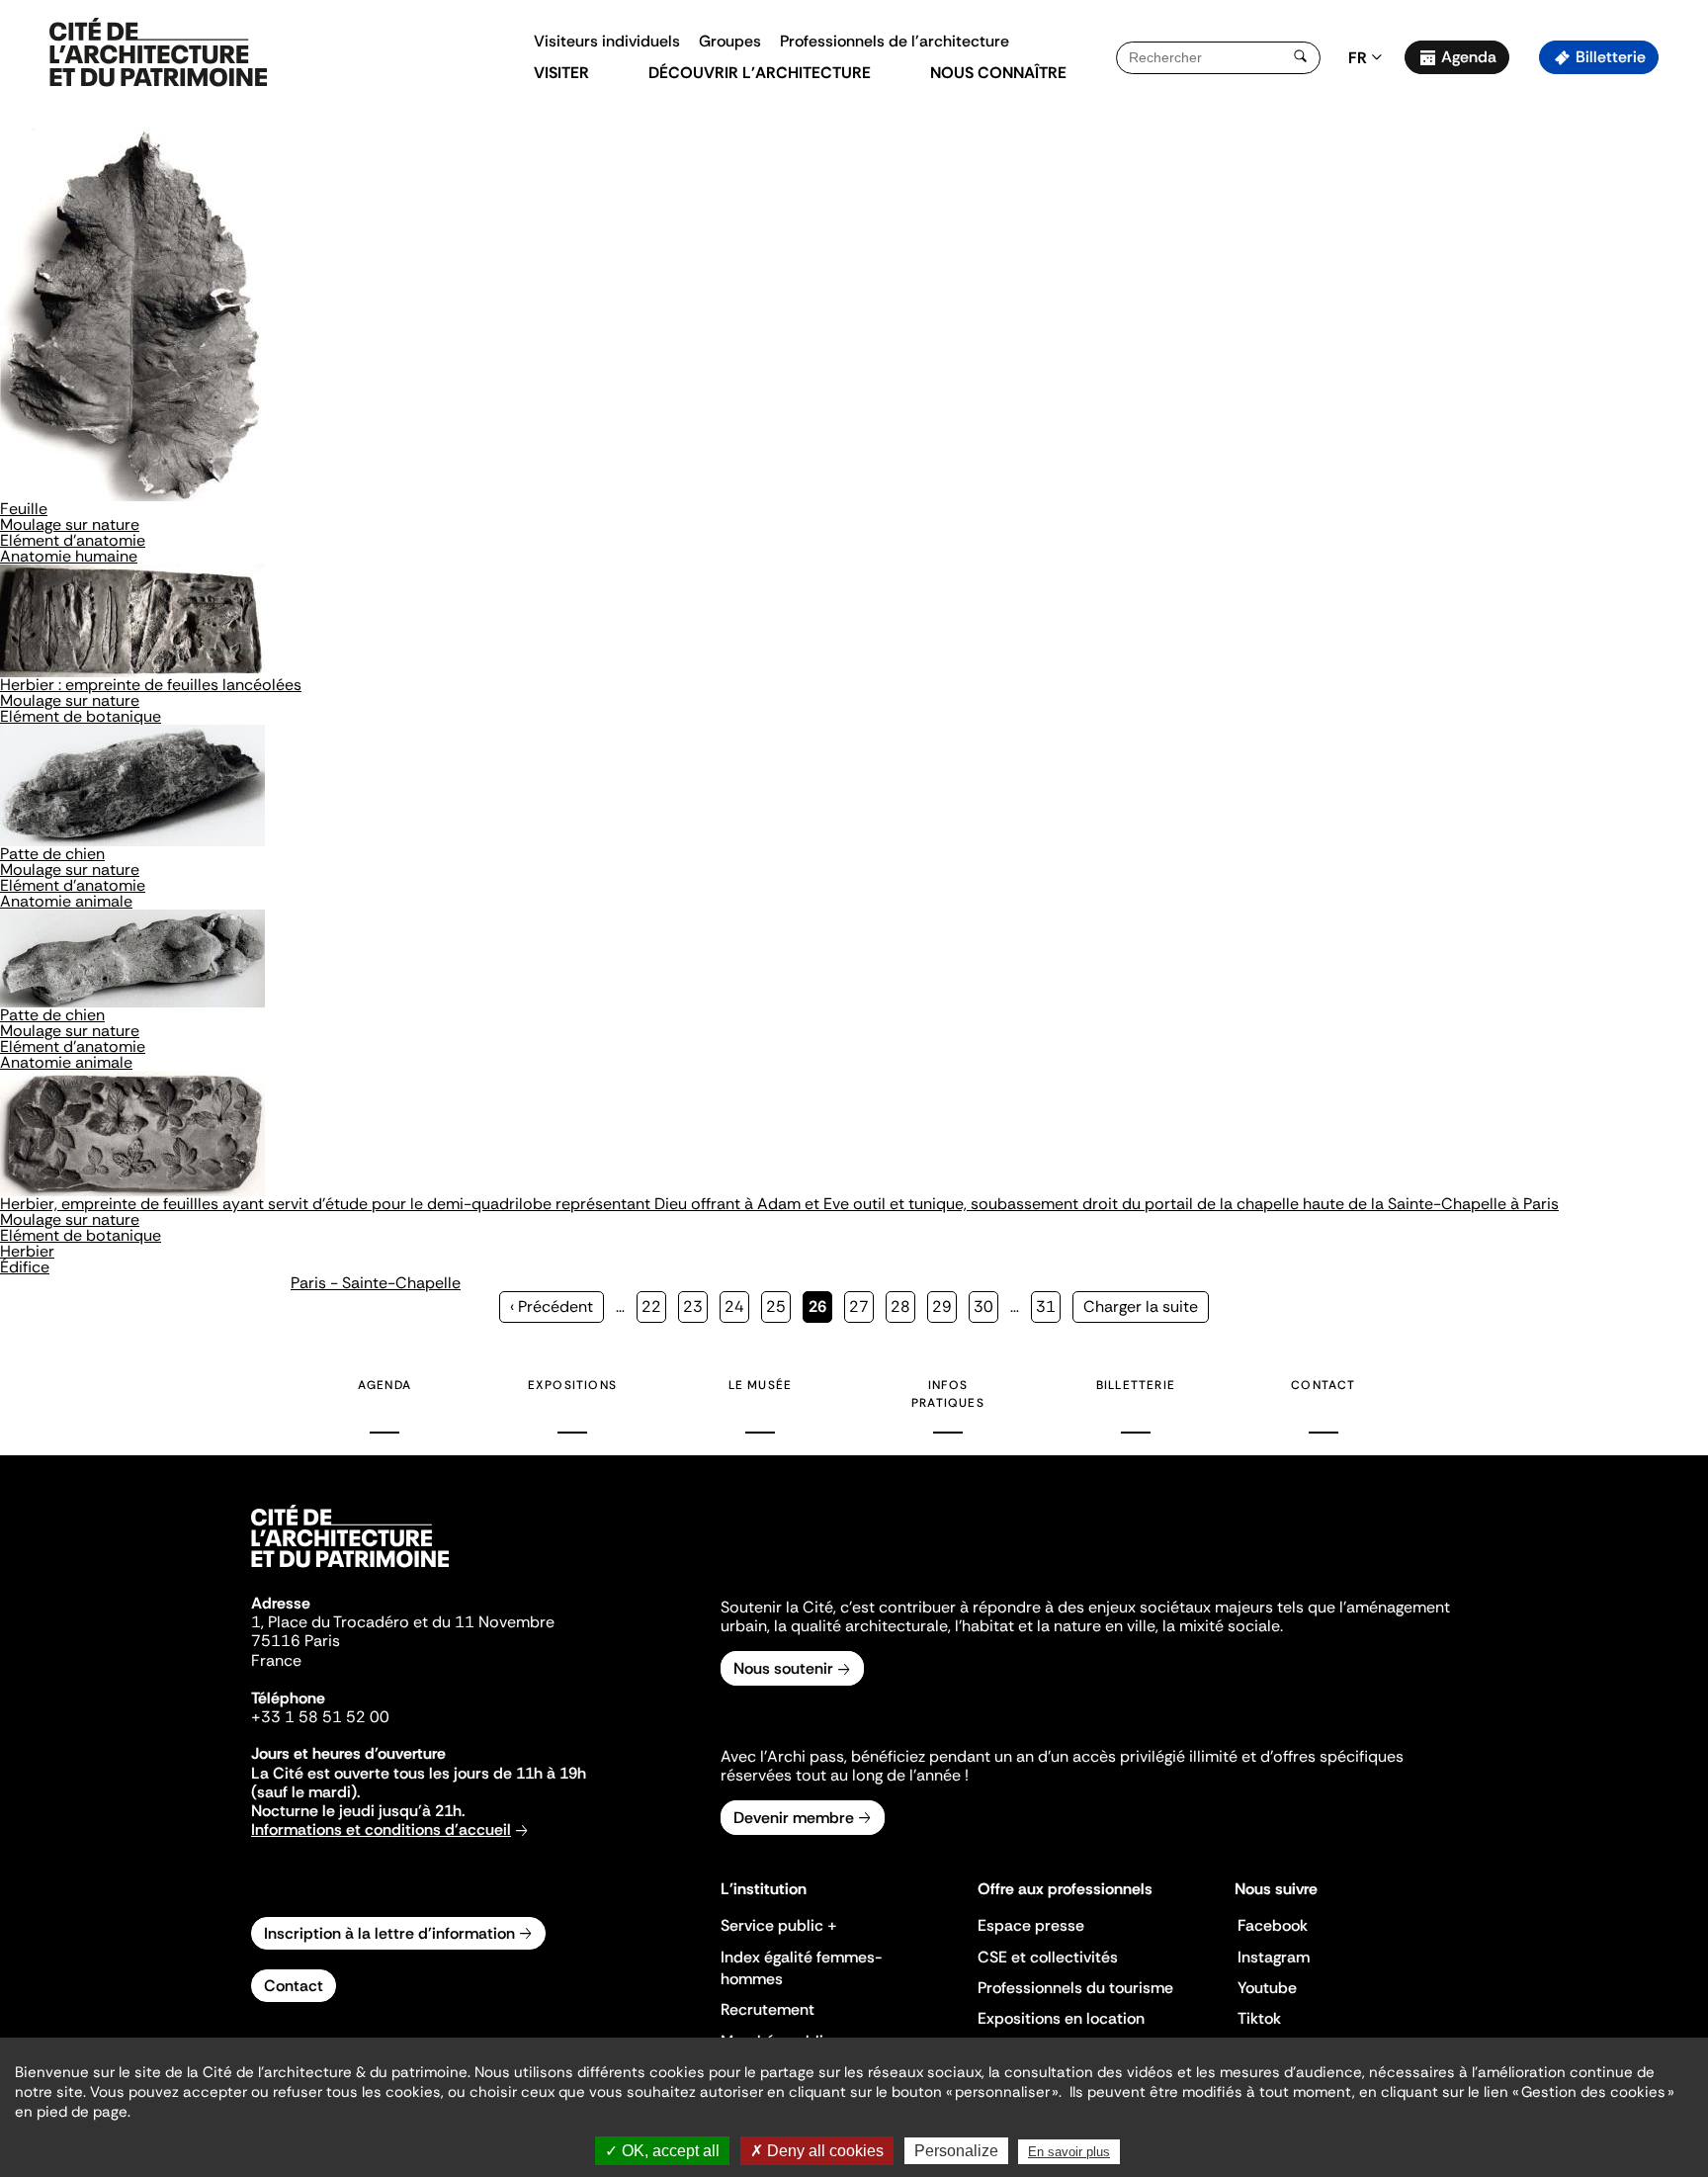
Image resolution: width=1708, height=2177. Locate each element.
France (276, 1660)
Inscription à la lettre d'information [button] (389, 1933)
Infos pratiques (948, 1394)
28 (903, 1306)
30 (986, 1306)
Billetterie (1611, 57)
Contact (1323, 1385)
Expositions (572, 1385)
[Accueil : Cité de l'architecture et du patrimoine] (158, 53)
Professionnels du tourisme (1075, 1988)
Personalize (956, 2151)
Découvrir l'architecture (760, 73)
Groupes (730, 41)
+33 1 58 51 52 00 (320, 1717)
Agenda (1469, 57)
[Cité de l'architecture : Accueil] (350, 1570)
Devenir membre (794, 1818)
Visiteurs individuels (607, 41)
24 (737, 1306)
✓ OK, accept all (662, 2151)
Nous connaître (998, 73)
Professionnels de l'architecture (895, 41)
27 (861, 1306)
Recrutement (768, 2009)
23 (695, 1306)
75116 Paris (296, 1641)
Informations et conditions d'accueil (381, 1829)
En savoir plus (1069, 2152)
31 (1048, 1306)
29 (944, 1306)
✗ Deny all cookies (817, 2151)
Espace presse (1031, 1925)
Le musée (761, 1385)
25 (778, 1306)
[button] (1679, 351)
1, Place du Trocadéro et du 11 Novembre (403, 1622)
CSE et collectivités (1048, 1957)
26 (820, 1309)
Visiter (561, 73)
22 (654, 1306)
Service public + (779, 1925)
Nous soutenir (783, 1668)
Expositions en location (1061, 2018)
